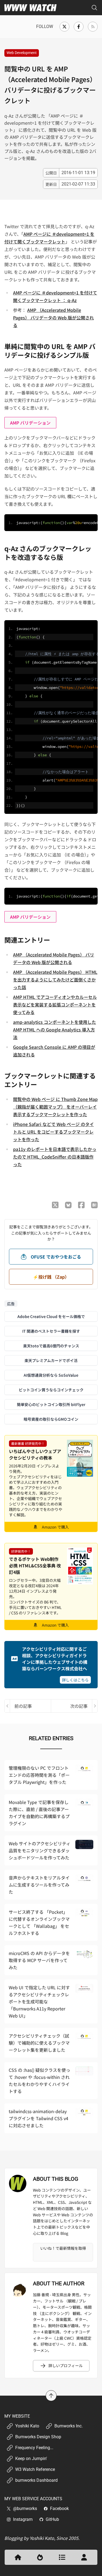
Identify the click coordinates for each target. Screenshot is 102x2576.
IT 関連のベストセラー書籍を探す (51, 1331)
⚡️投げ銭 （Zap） (51, 1277)
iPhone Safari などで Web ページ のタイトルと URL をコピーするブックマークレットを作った (53, 1132)
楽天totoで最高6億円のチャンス (51, 1346)
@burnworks (25, 2508)
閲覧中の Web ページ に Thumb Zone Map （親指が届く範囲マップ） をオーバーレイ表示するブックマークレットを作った (55, 1107)
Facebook (59, 2508)
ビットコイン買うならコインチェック (51, 1390)
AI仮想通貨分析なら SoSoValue (51, 1375)
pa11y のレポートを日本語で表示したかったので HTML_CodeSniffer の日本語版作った (55, 1157)
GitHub (52, 2519)
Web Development (22, 53)
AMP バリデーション (30, 423)
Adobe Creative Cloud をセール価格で (51, 1316)
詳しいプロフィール (66, 2365)
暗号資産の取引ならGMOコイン (51, 1419)
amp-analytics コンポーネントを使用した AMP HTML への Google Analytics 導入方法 (55, 1030)
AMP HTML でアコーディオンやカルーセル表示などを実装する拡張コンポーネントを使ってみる (55, 1005)
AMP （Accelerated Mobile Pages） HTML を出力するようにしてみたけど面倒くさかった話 (55, 980)
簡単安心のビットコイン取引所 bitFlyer (51, 1404)
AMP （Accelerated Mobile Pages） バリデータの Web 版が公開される (53, 318)
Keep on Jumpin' (31, 2459)
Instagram (23, 2519)
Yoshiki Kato (27, 2426)
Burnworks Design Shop (38, 2437)
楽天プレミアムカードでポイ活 (51, 1360)
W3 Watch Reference (35, 2469)
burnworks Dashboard (36, 2480)
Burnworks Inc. (69, 2426)
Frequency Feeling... (34, 2448)
